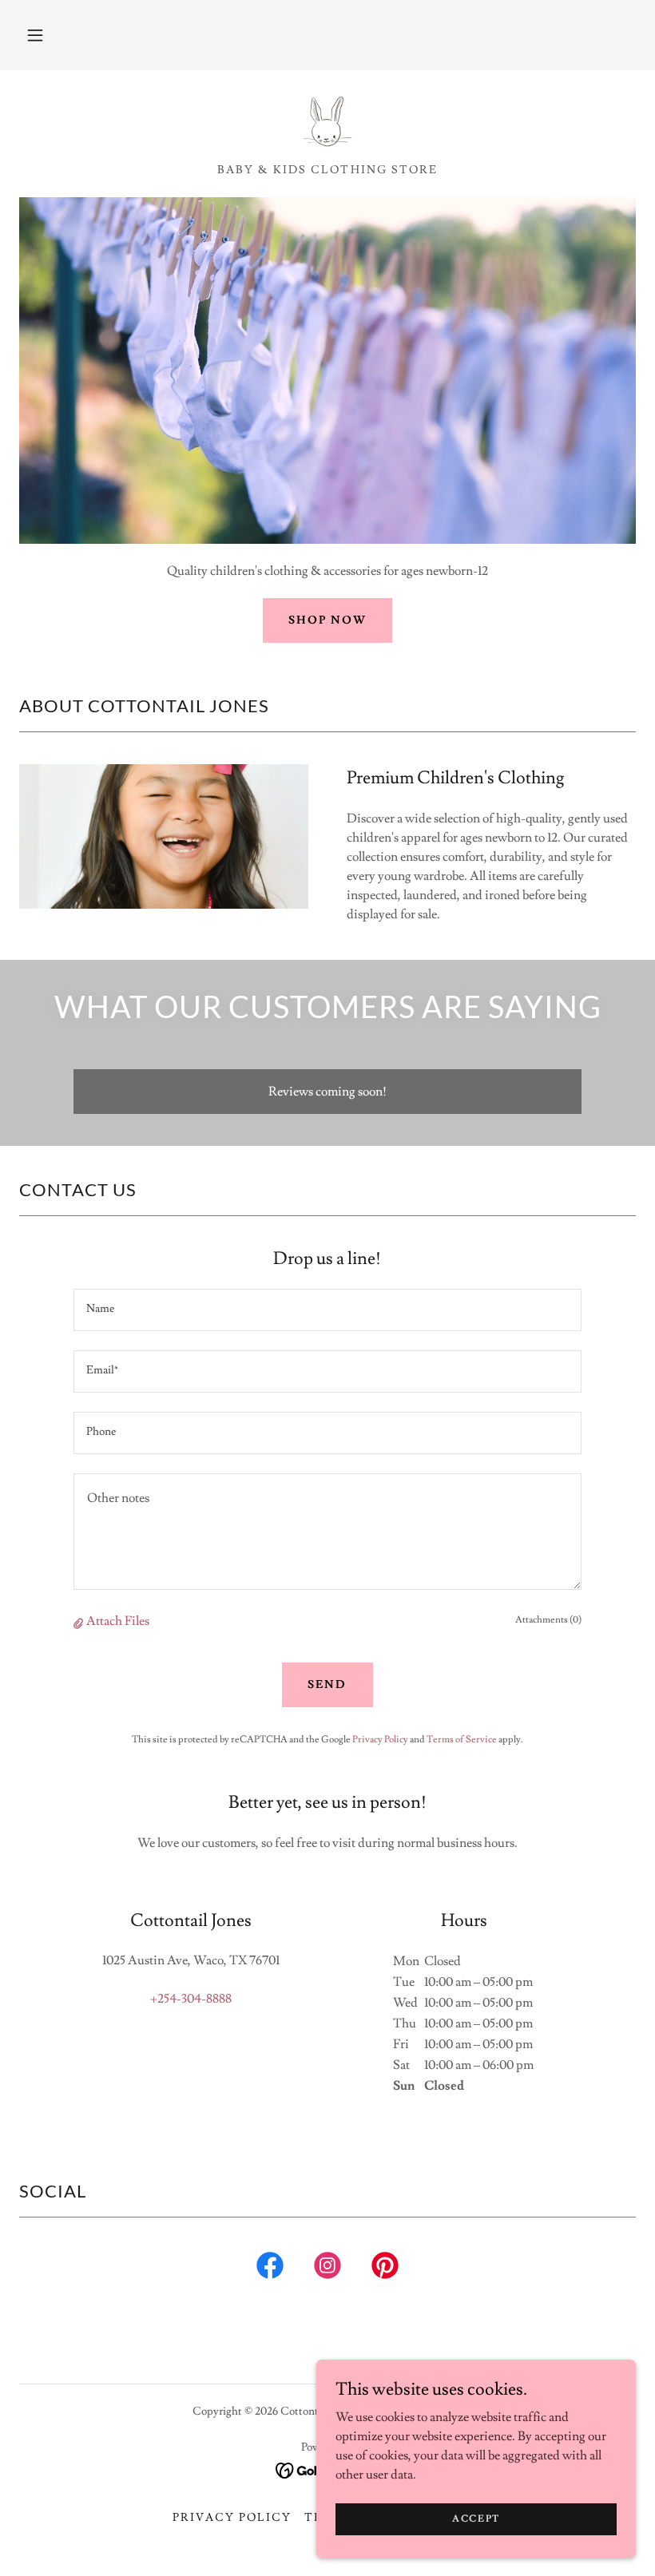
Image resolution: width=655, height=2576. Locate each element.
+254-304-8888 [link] (191, 1999)
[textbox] (327, 1310)
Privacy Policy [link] (380, 1740)
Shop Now (327, 620)
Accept (476, 2519)
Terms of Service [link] (462, 1740)
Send (327, 1685)
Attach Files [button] (118, 1621)
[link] (327, 121)
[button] (35, 35)
